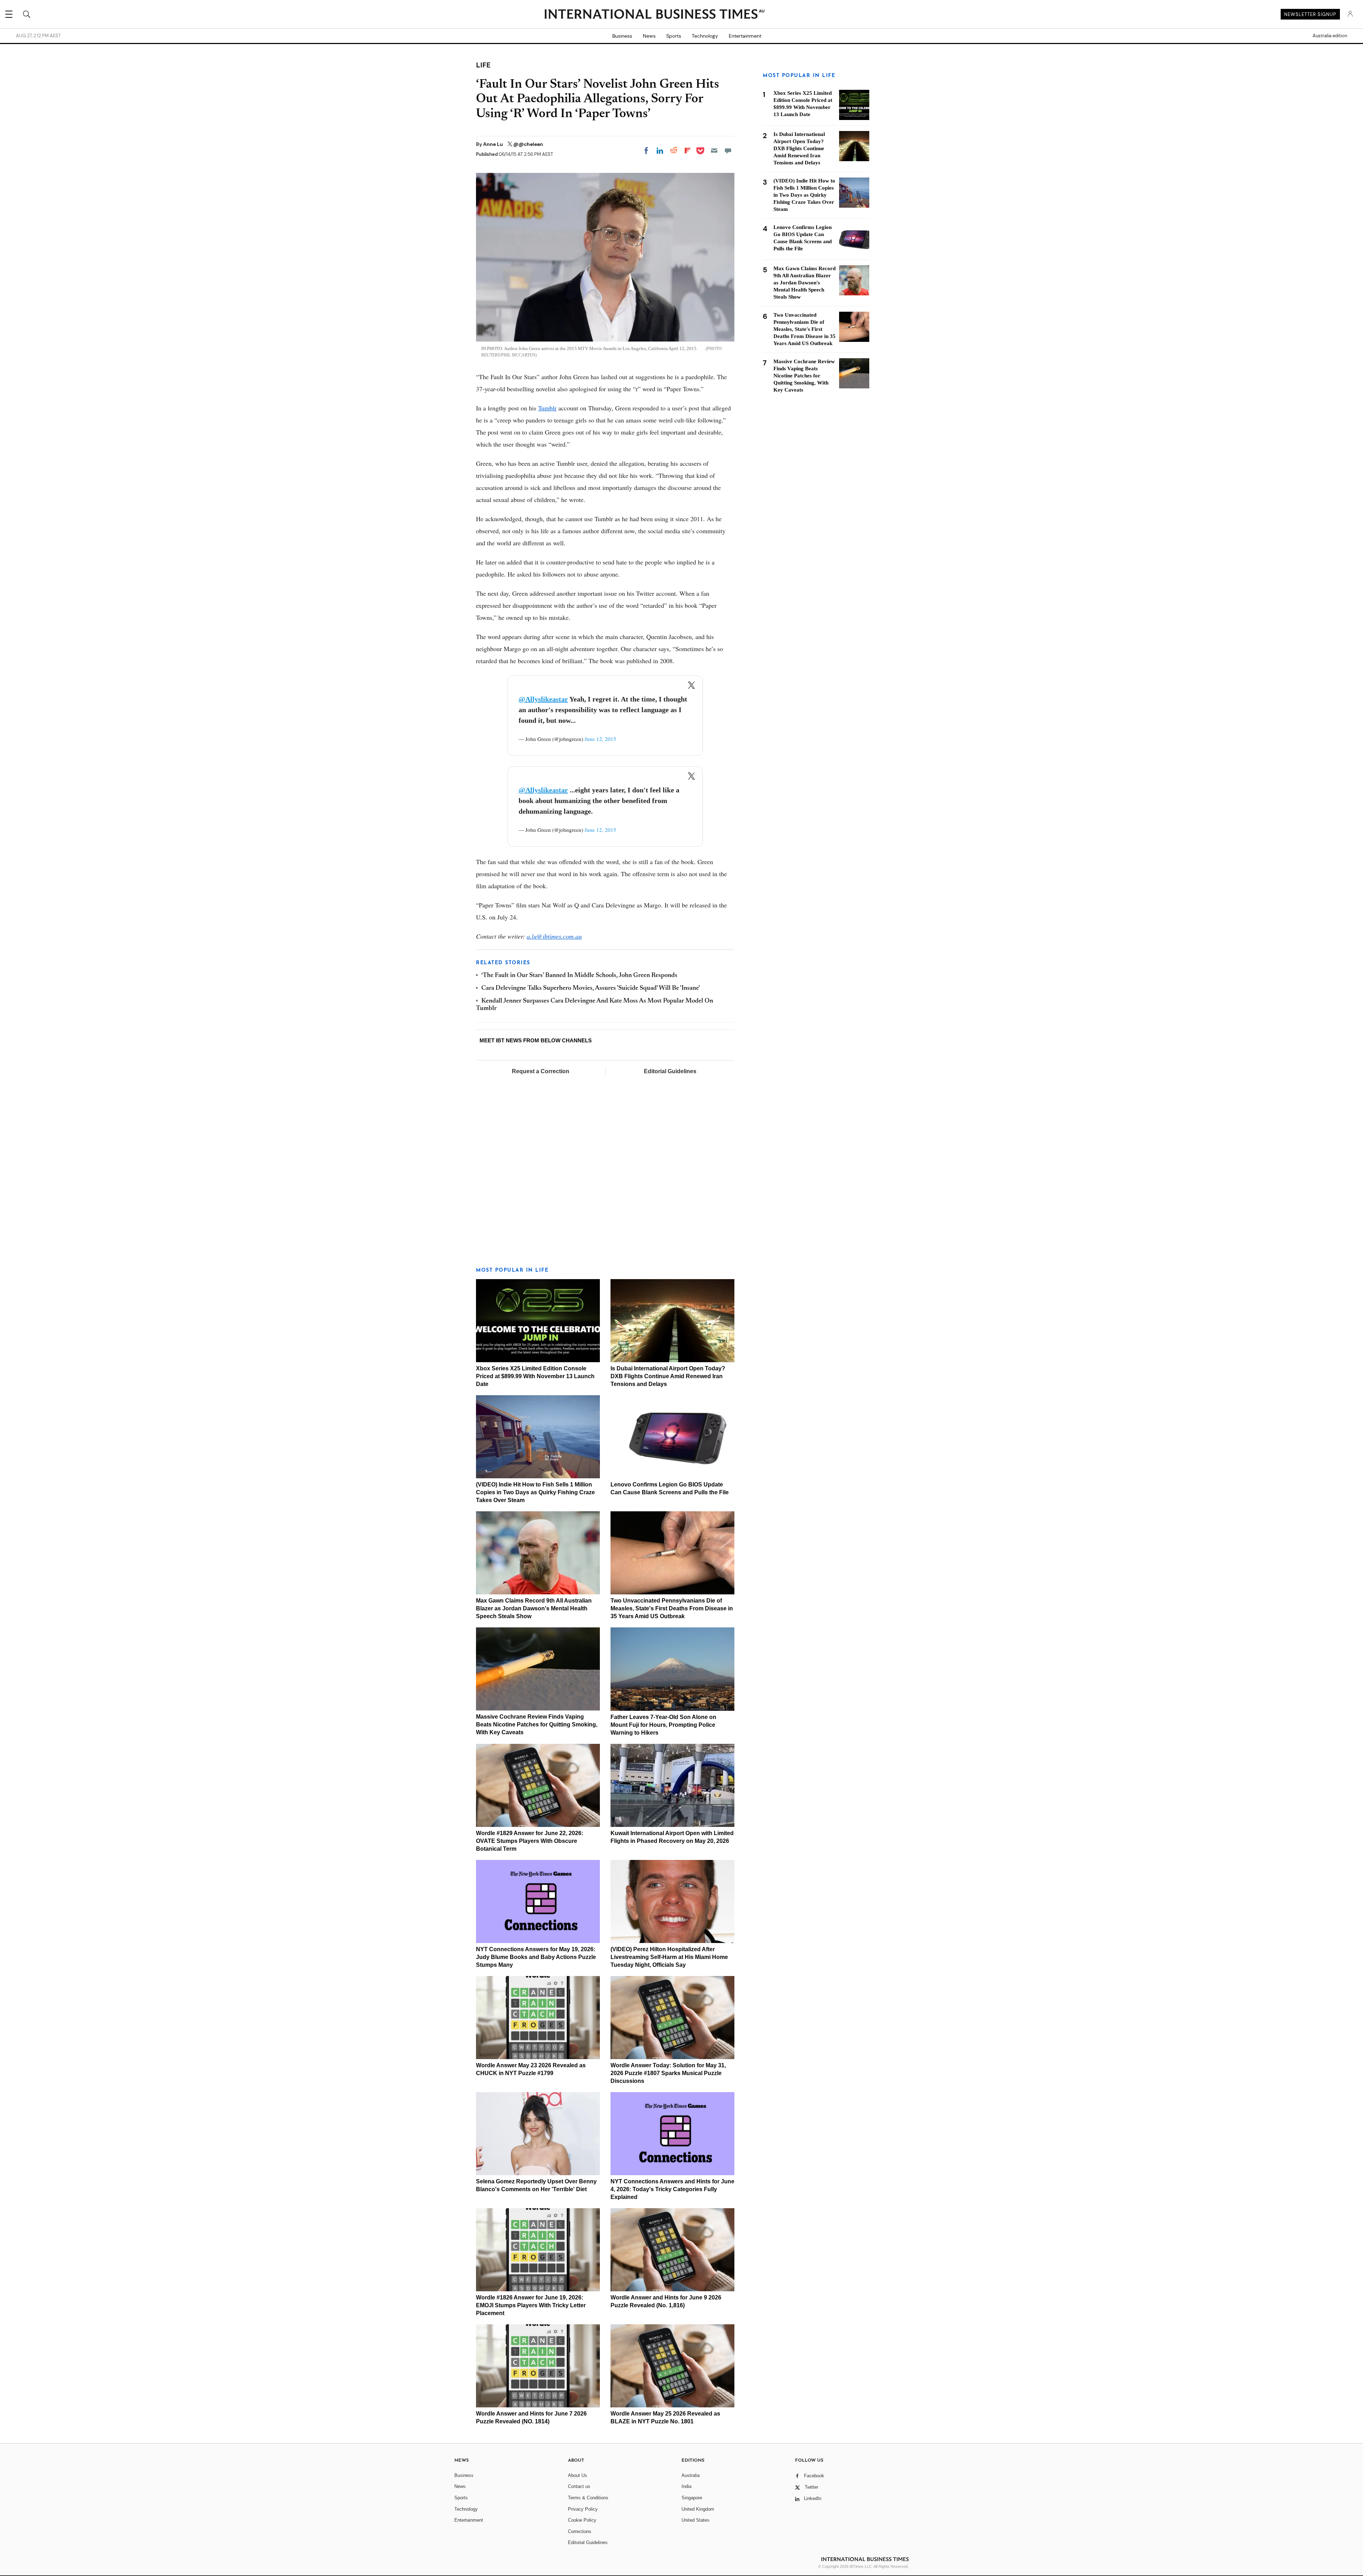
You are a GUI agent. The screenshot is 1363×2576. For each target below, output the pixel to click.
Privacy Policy (583, 2509)
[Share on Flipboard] (688, 151)
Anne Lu (494, 144)
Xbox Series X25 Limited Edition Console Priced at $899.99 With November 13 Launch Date (535, 1376)
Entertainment (745, 36)
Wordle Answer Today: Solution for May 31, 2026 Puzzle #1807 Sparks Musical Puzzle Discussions (668, 2073)
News (649, 36)
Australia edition (1330, 36)
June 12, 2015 (600, 739)
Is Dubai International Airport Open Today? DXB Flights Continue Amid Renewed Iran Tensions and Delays (668, 1376)
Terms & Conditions (588, 2498)
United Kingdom (698, 2509)
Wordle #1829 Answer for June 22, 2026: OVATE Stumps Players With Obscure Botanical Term (530, 1841)
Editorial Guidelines (670, 1071)
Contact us (579, 2486)
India (686, 2486)
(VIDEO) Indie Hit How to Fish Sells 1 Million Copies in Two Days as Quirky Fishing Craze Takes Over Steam (535, 1492)
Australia (691, 2475)
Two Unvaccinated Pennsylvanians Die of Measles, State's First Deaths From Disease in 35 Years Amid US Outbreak (672, 1608)
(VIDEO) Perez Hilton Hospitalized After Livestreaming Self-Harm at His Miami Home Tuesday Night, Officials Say (669, 1957)
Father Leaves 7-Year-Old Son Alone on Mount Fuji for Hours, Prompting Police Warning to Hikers (663, 1725)
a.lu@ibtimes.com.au (554, 936)
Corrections (580, 2531)
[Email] (714, 151)
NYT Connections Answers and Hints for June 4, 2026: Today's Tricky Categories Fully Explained (672, 2189)
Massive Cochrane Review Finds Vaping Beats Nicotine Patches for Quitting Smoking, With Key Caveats (537, 1724)
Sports (674, 36)
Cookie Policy (582, 2520)
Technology (705, 36)
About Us (578, 2475)
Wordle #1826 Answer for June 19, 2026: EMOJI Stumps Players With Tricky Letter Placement (531, 2305)
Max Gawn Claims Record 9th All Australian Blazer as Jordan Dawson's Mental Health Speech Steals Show (534, 1608)
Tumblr (547, 408)
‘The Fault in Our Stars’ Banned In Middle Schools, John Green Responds (579, 976)
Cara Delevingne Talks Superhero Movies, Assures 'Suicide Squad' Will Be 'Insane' (591, 988)
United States (696, 2520)
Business (622, 36)
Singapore (692, 2498)
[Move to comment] (728, 151)
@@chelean (528, 144)
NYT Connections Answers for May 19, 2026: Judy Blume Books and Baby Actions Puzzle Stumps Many (536, 1957)
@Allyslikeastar (543, 699)
